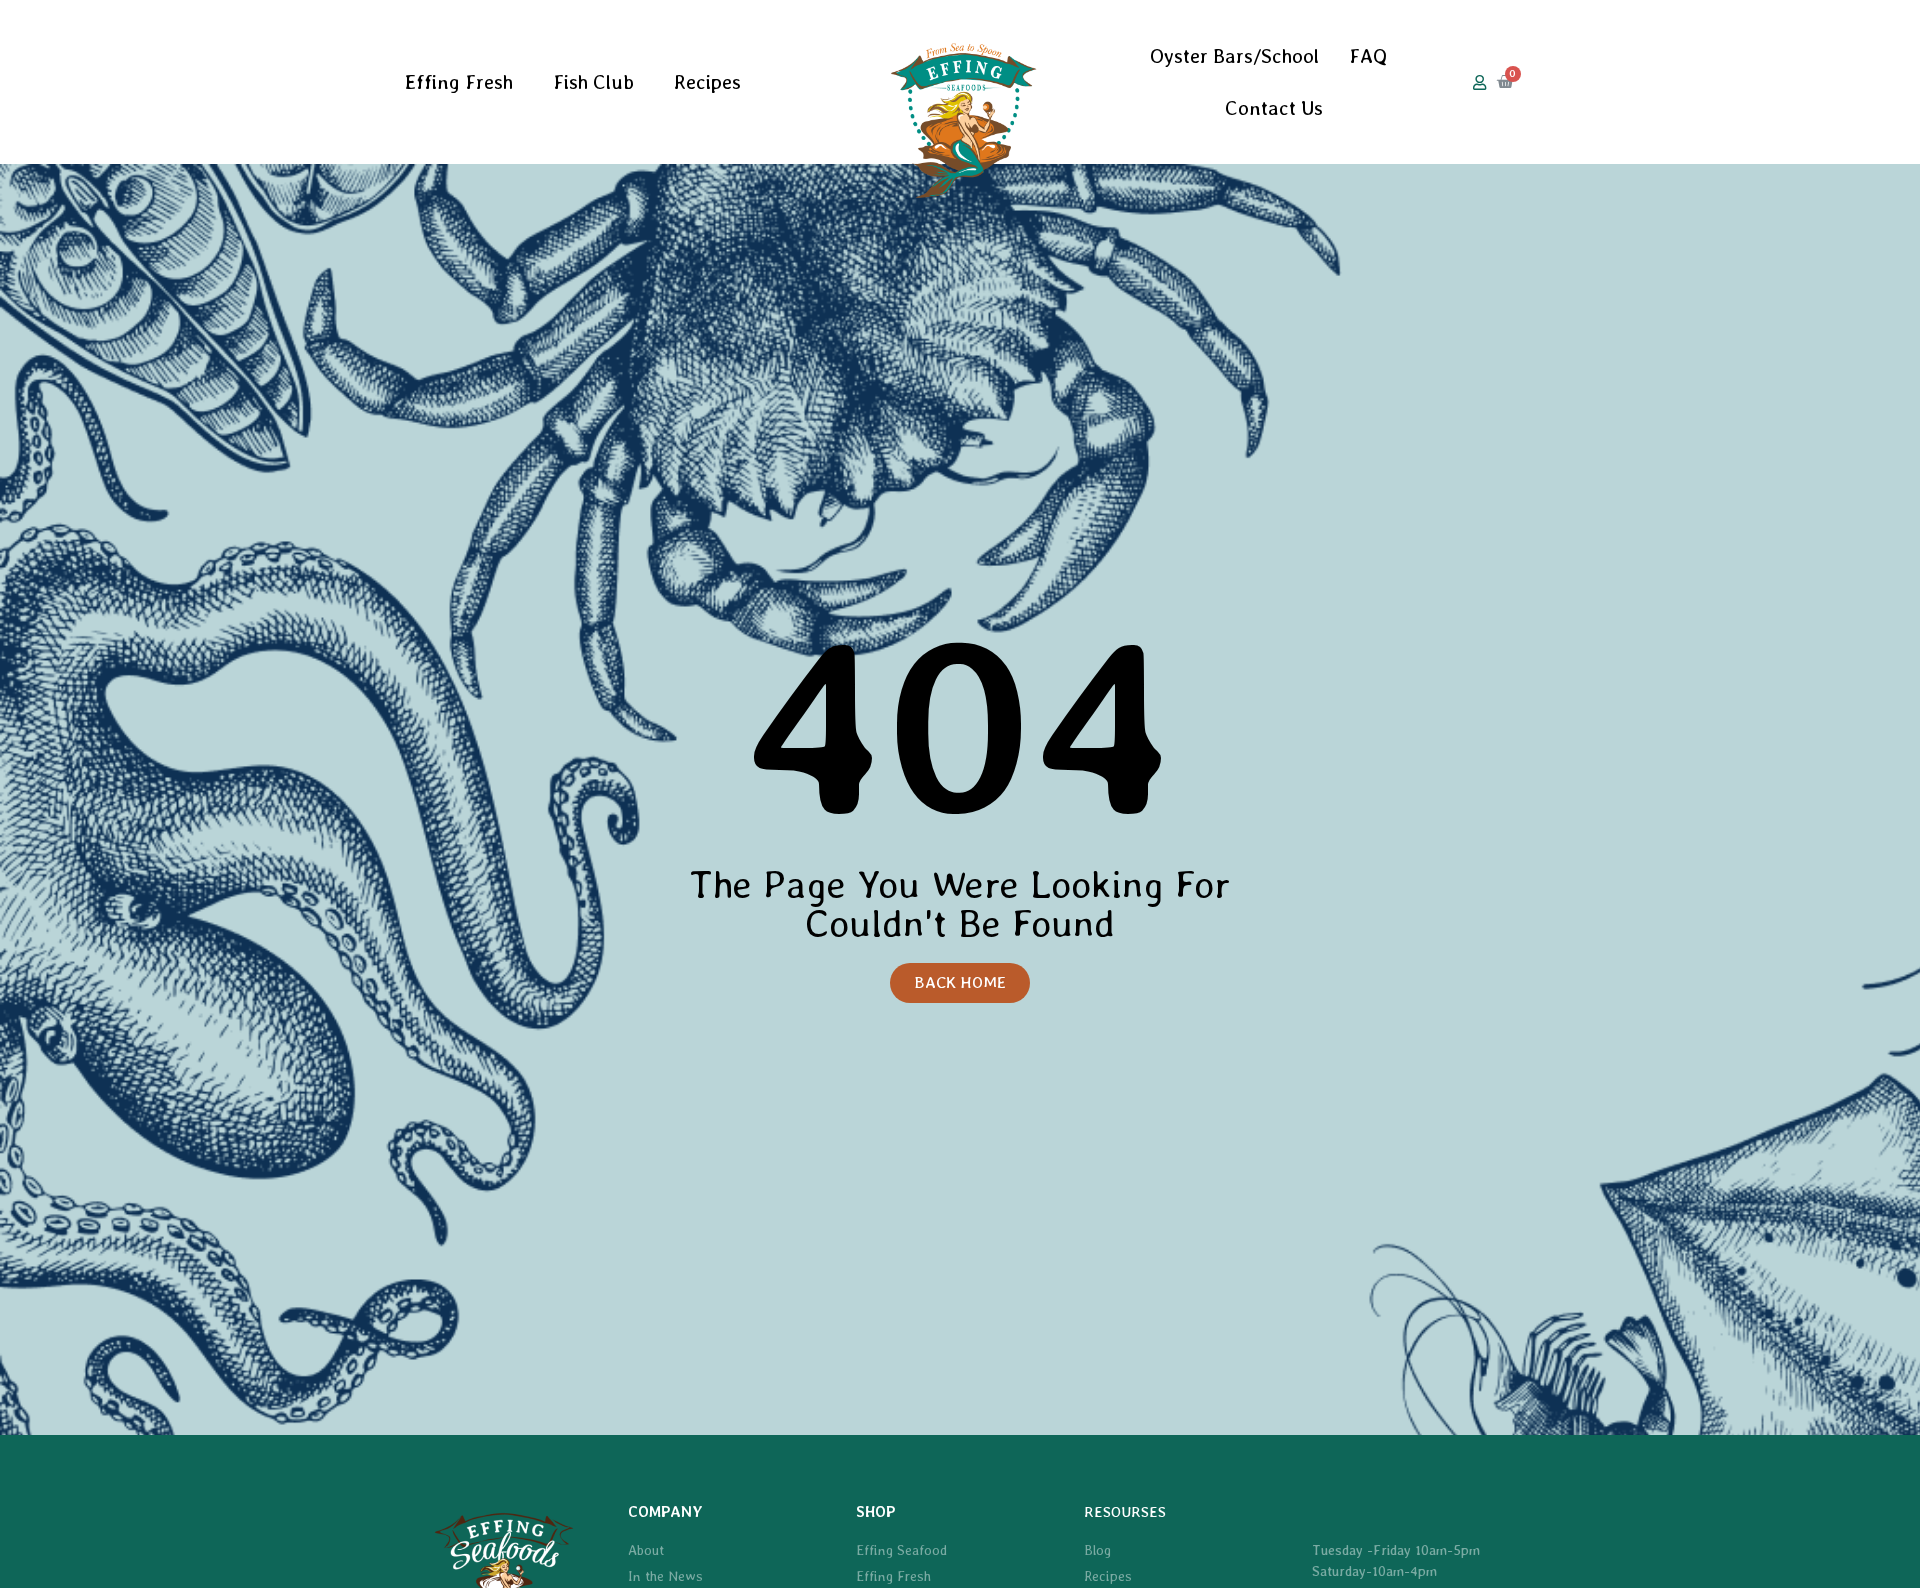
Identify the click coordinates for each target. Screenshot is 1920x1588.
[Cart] (1505, 82)
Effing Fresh (459, 82)
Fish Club (593, 82)
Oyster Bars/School (1234, 56)
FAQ (1368, 56)
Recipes (707, 82)
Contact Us (1274, 108)
